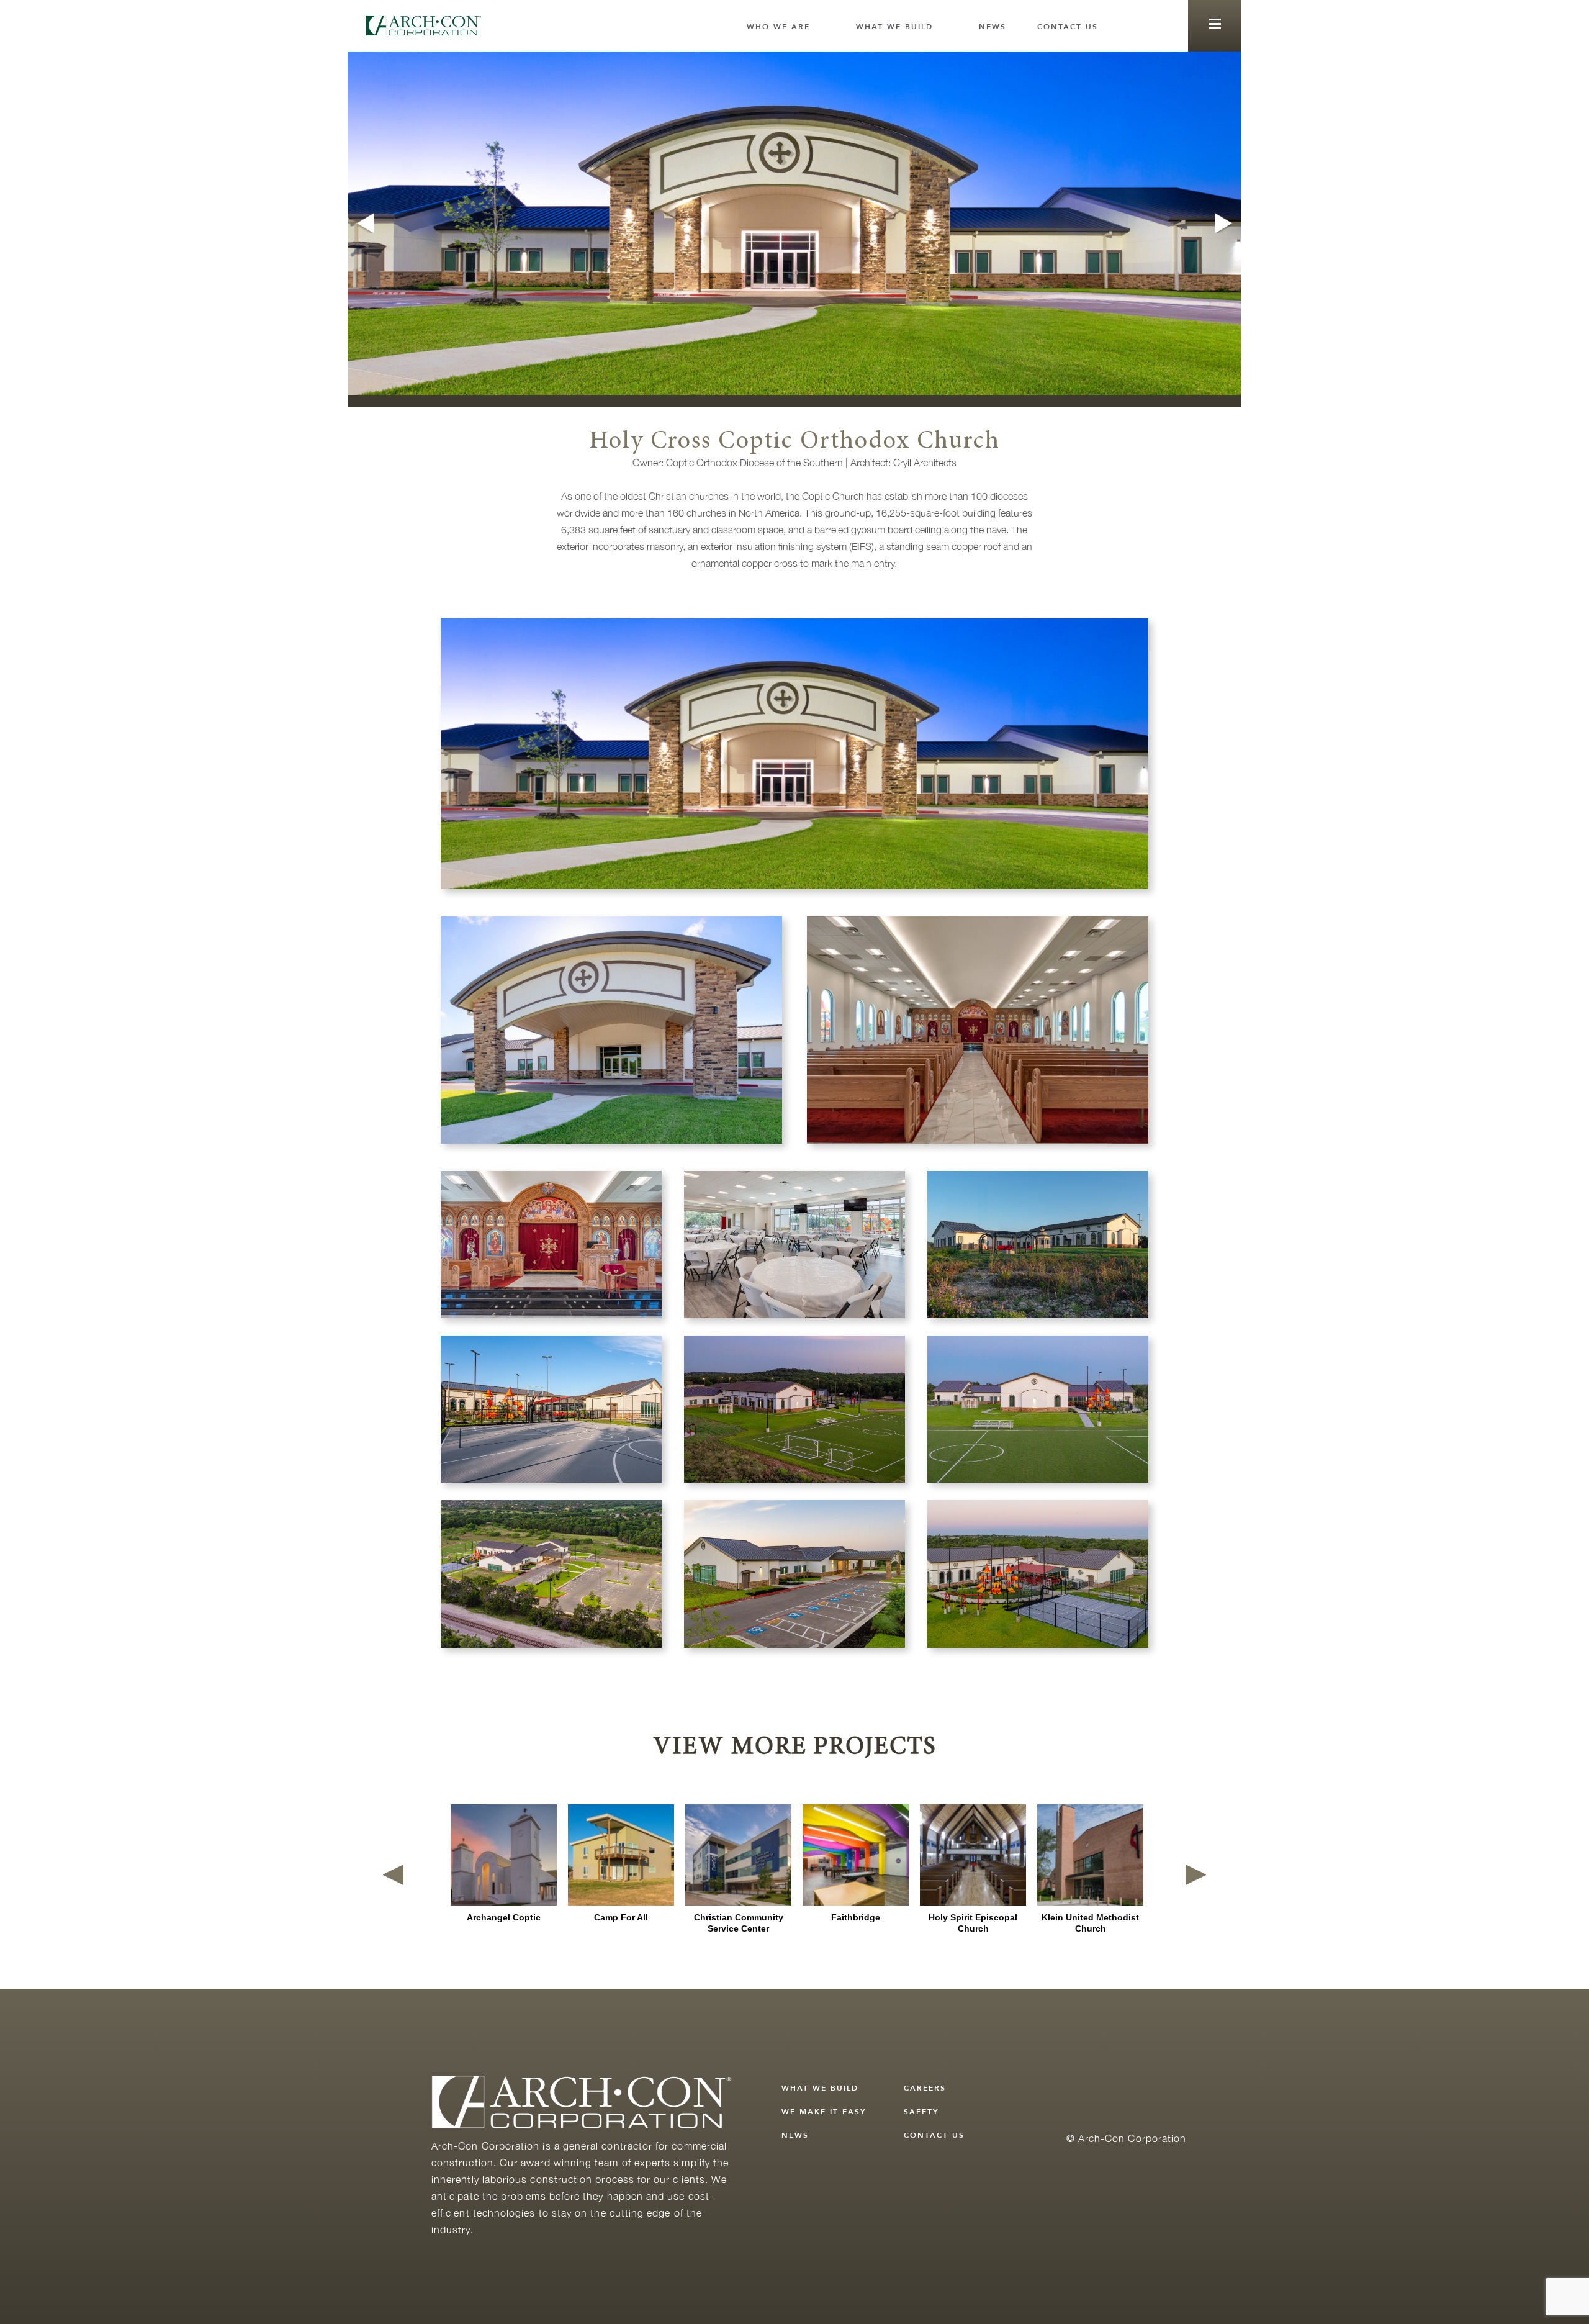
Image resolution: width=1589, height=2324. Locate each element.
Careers (925, 2088)
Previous (364, 223)
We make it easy (824, 2112)
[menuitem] (786, 27)
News (993, 27)
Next (1225, 223)
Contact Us (1068, 27)
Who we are (778, 27)
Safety (921, 2112)
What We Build (894, 27)
